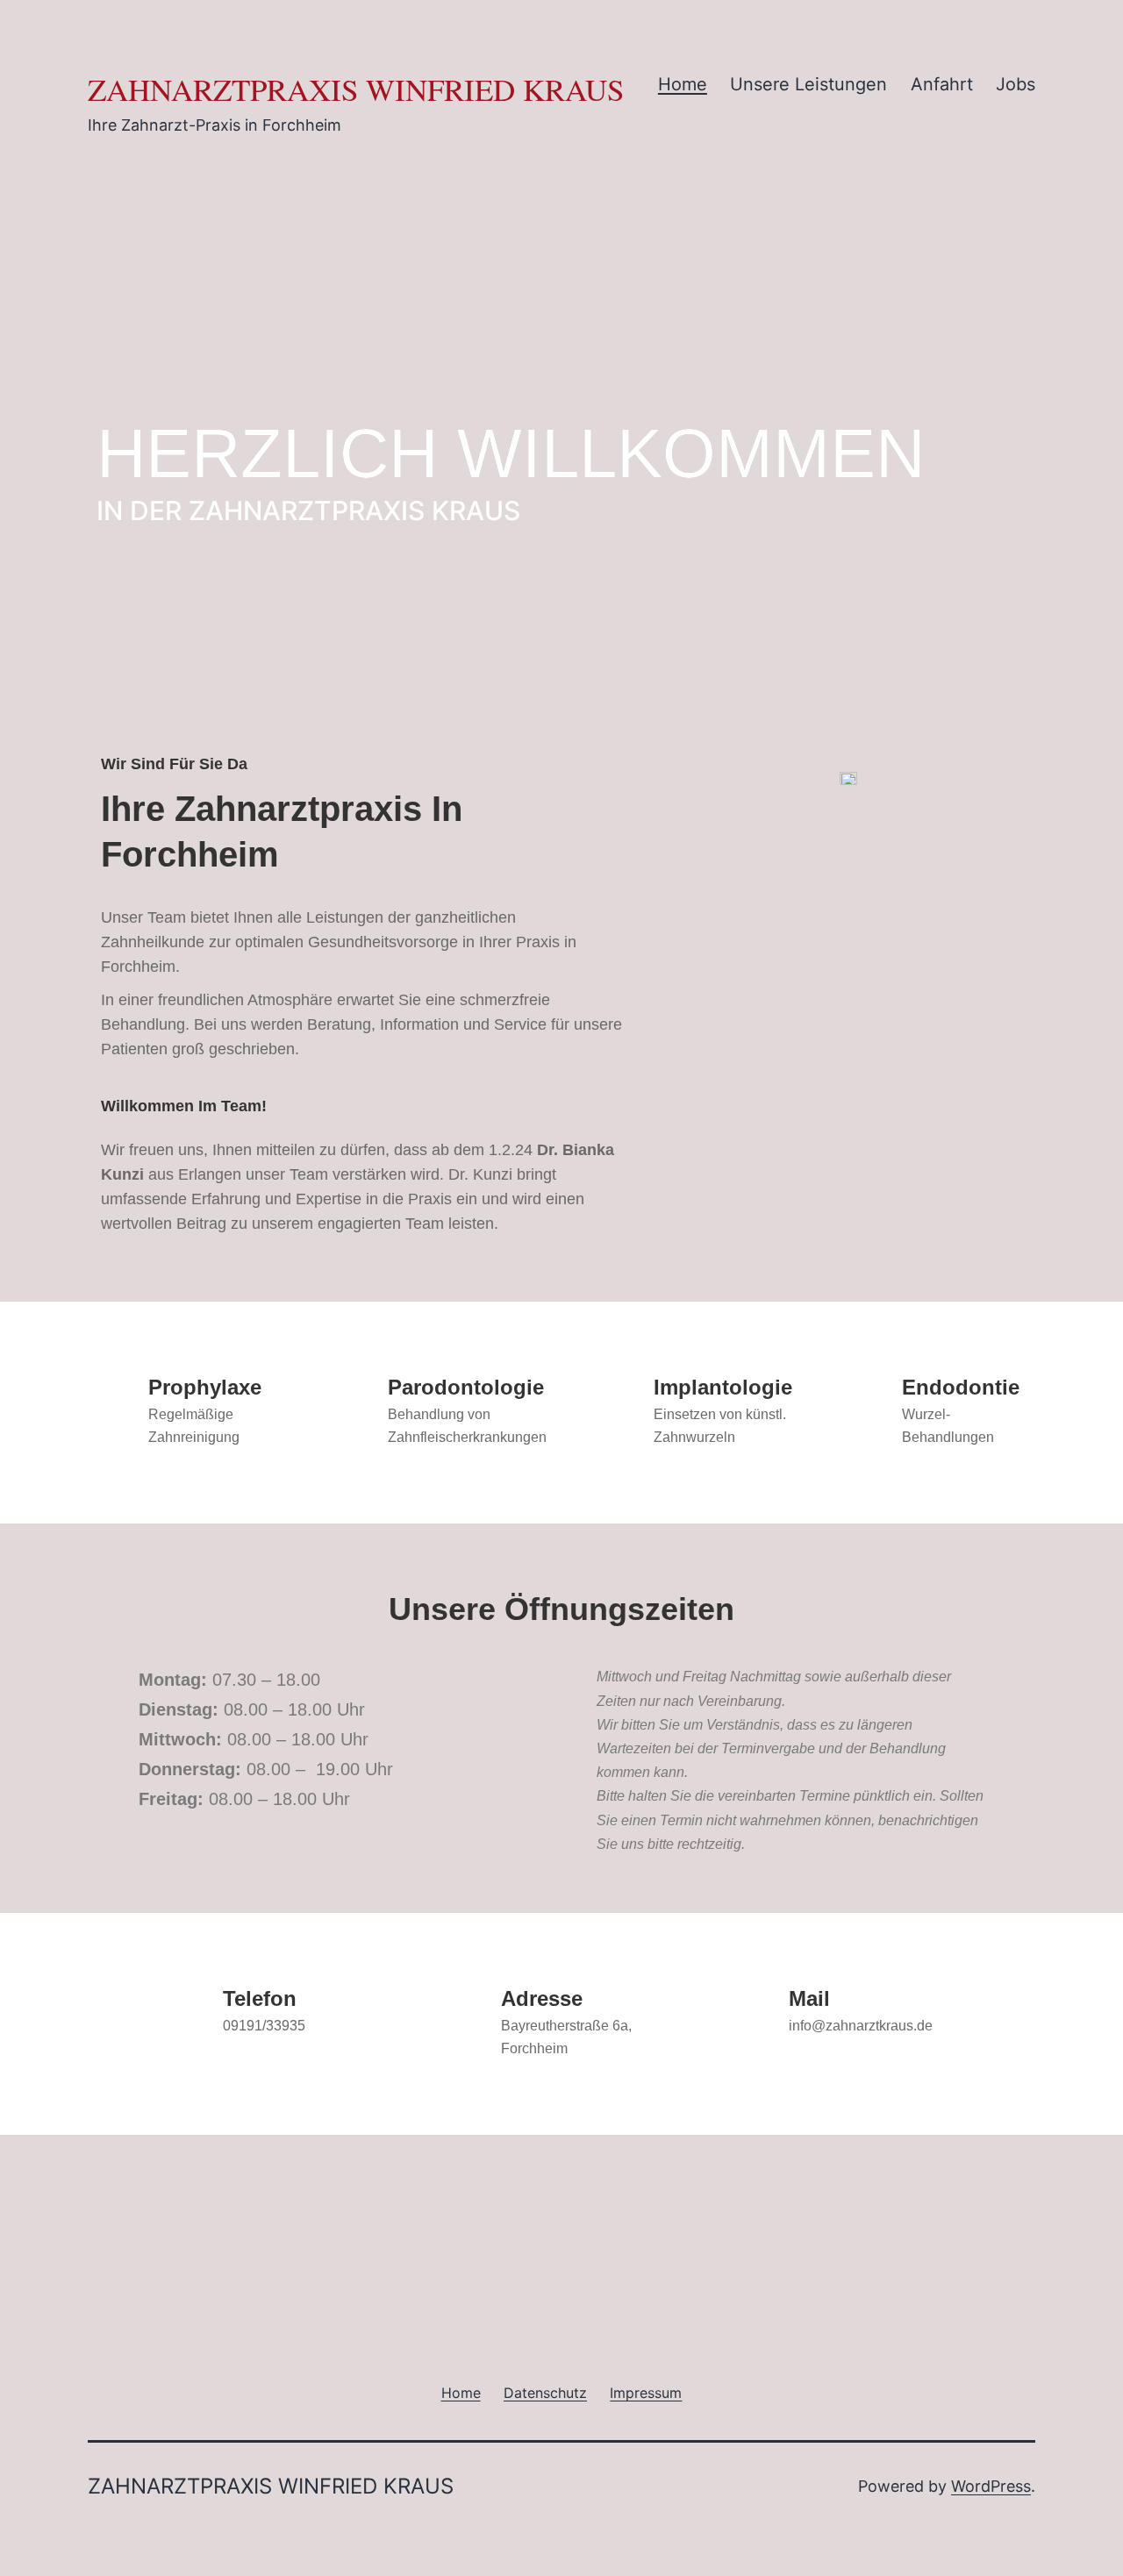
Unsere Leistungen (808, 84)
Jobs (1016, 84)
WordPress (991, 2486)
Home (683, 84)
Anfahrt (942, 84)
